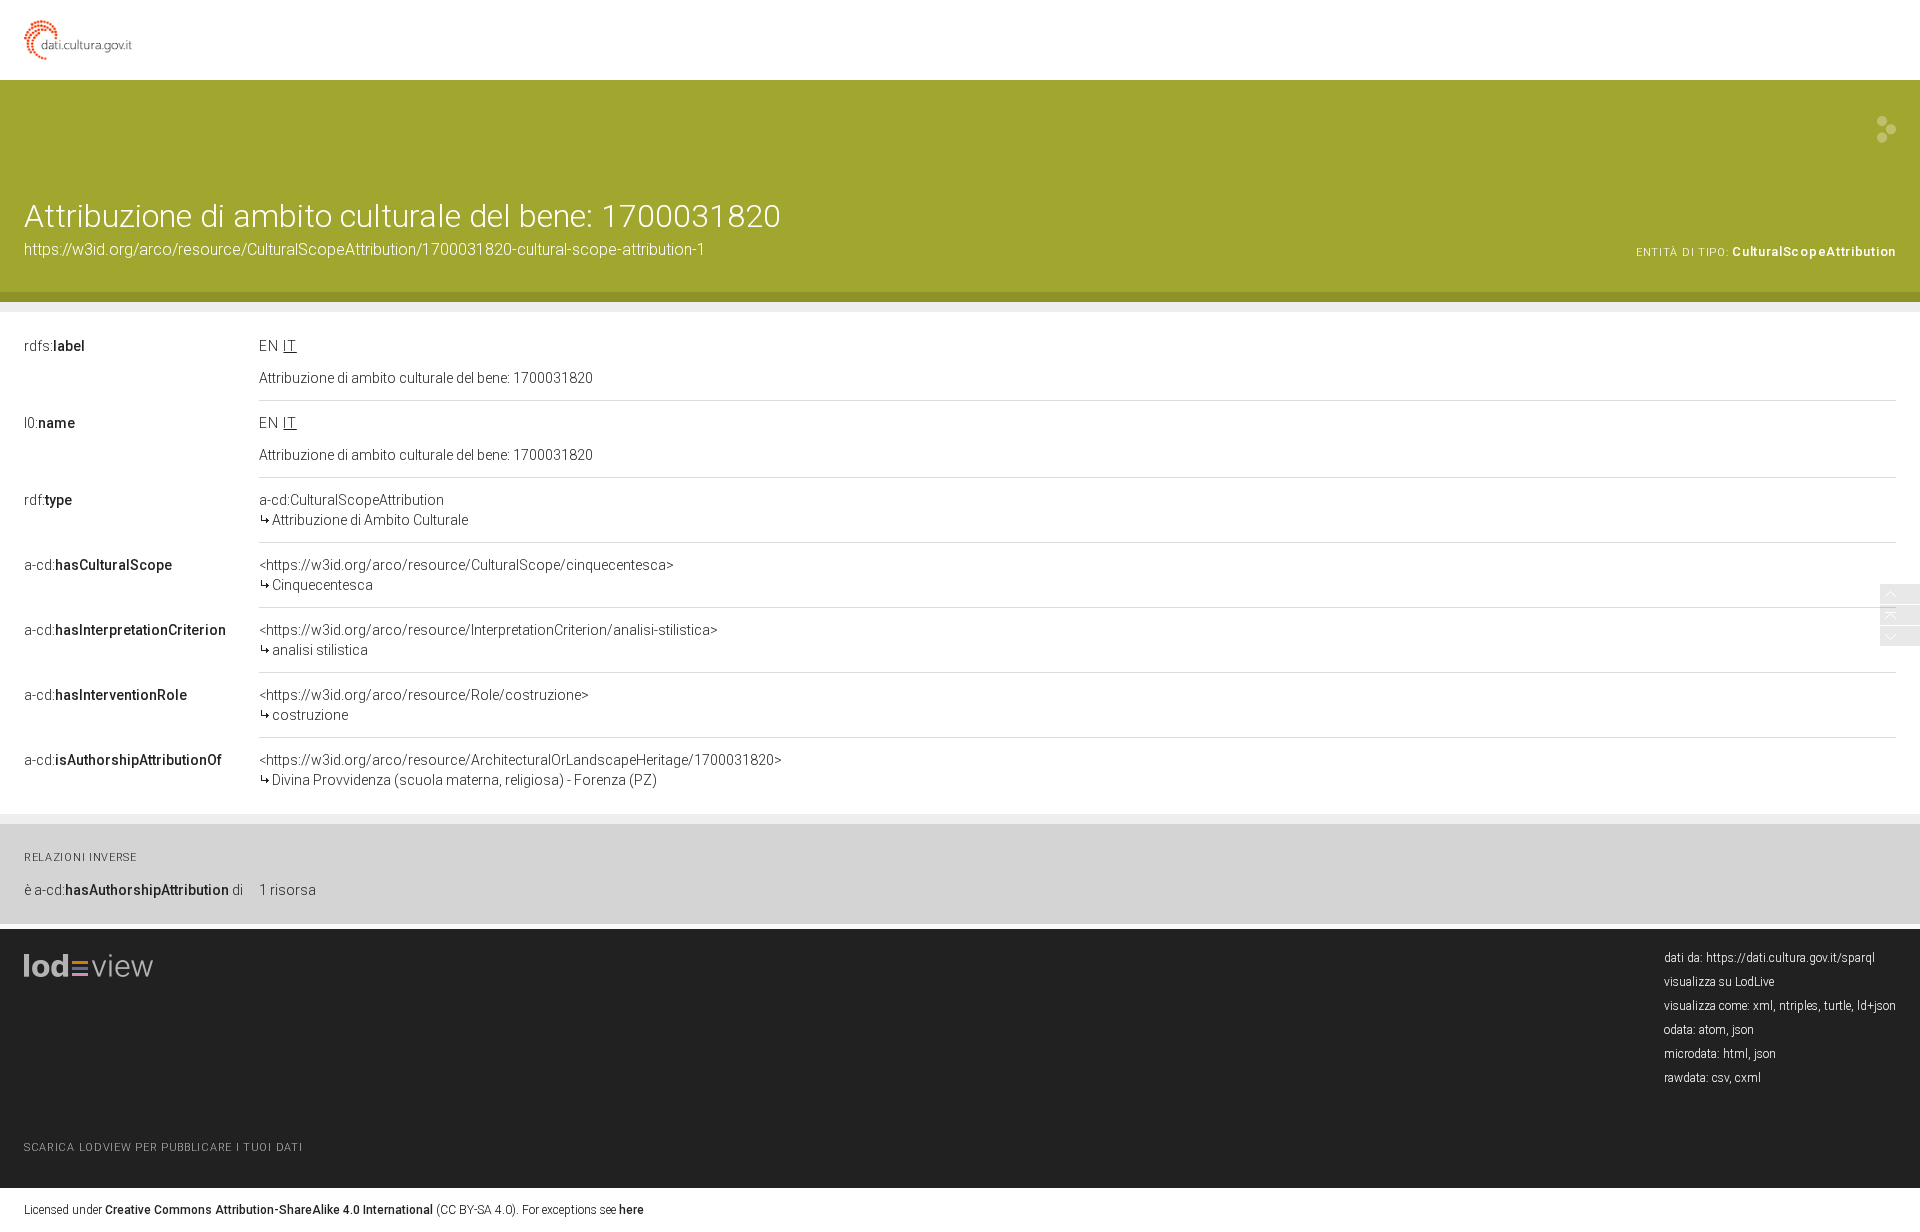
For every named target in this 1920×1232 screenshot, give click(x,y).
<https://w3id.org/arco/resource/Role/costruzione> (424, 705)
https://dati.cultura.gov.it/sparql (1790, 958)
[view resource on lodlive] (1886, 129)
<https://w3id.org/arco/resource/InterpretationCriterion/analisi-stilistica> (488, 640)
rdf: (48, 500)
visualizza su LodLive (1719, 982)
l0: (49, 423)
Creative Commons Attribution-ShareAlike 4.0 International (269, 1210)
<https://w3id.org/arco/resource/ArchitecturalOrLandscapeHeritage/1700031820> (520, 770)
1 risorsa (287, 890)
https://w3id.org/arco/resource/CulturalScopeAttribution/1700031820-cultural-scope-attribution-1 (365, 249)
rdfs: (54, 346)
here (631, 1210)
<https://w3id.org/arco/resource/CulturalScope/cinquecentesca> (466, 575)
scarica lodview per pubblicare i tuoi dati (163, 1147)
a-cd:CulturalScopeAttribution (363, 510)
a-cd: (98, 565)
